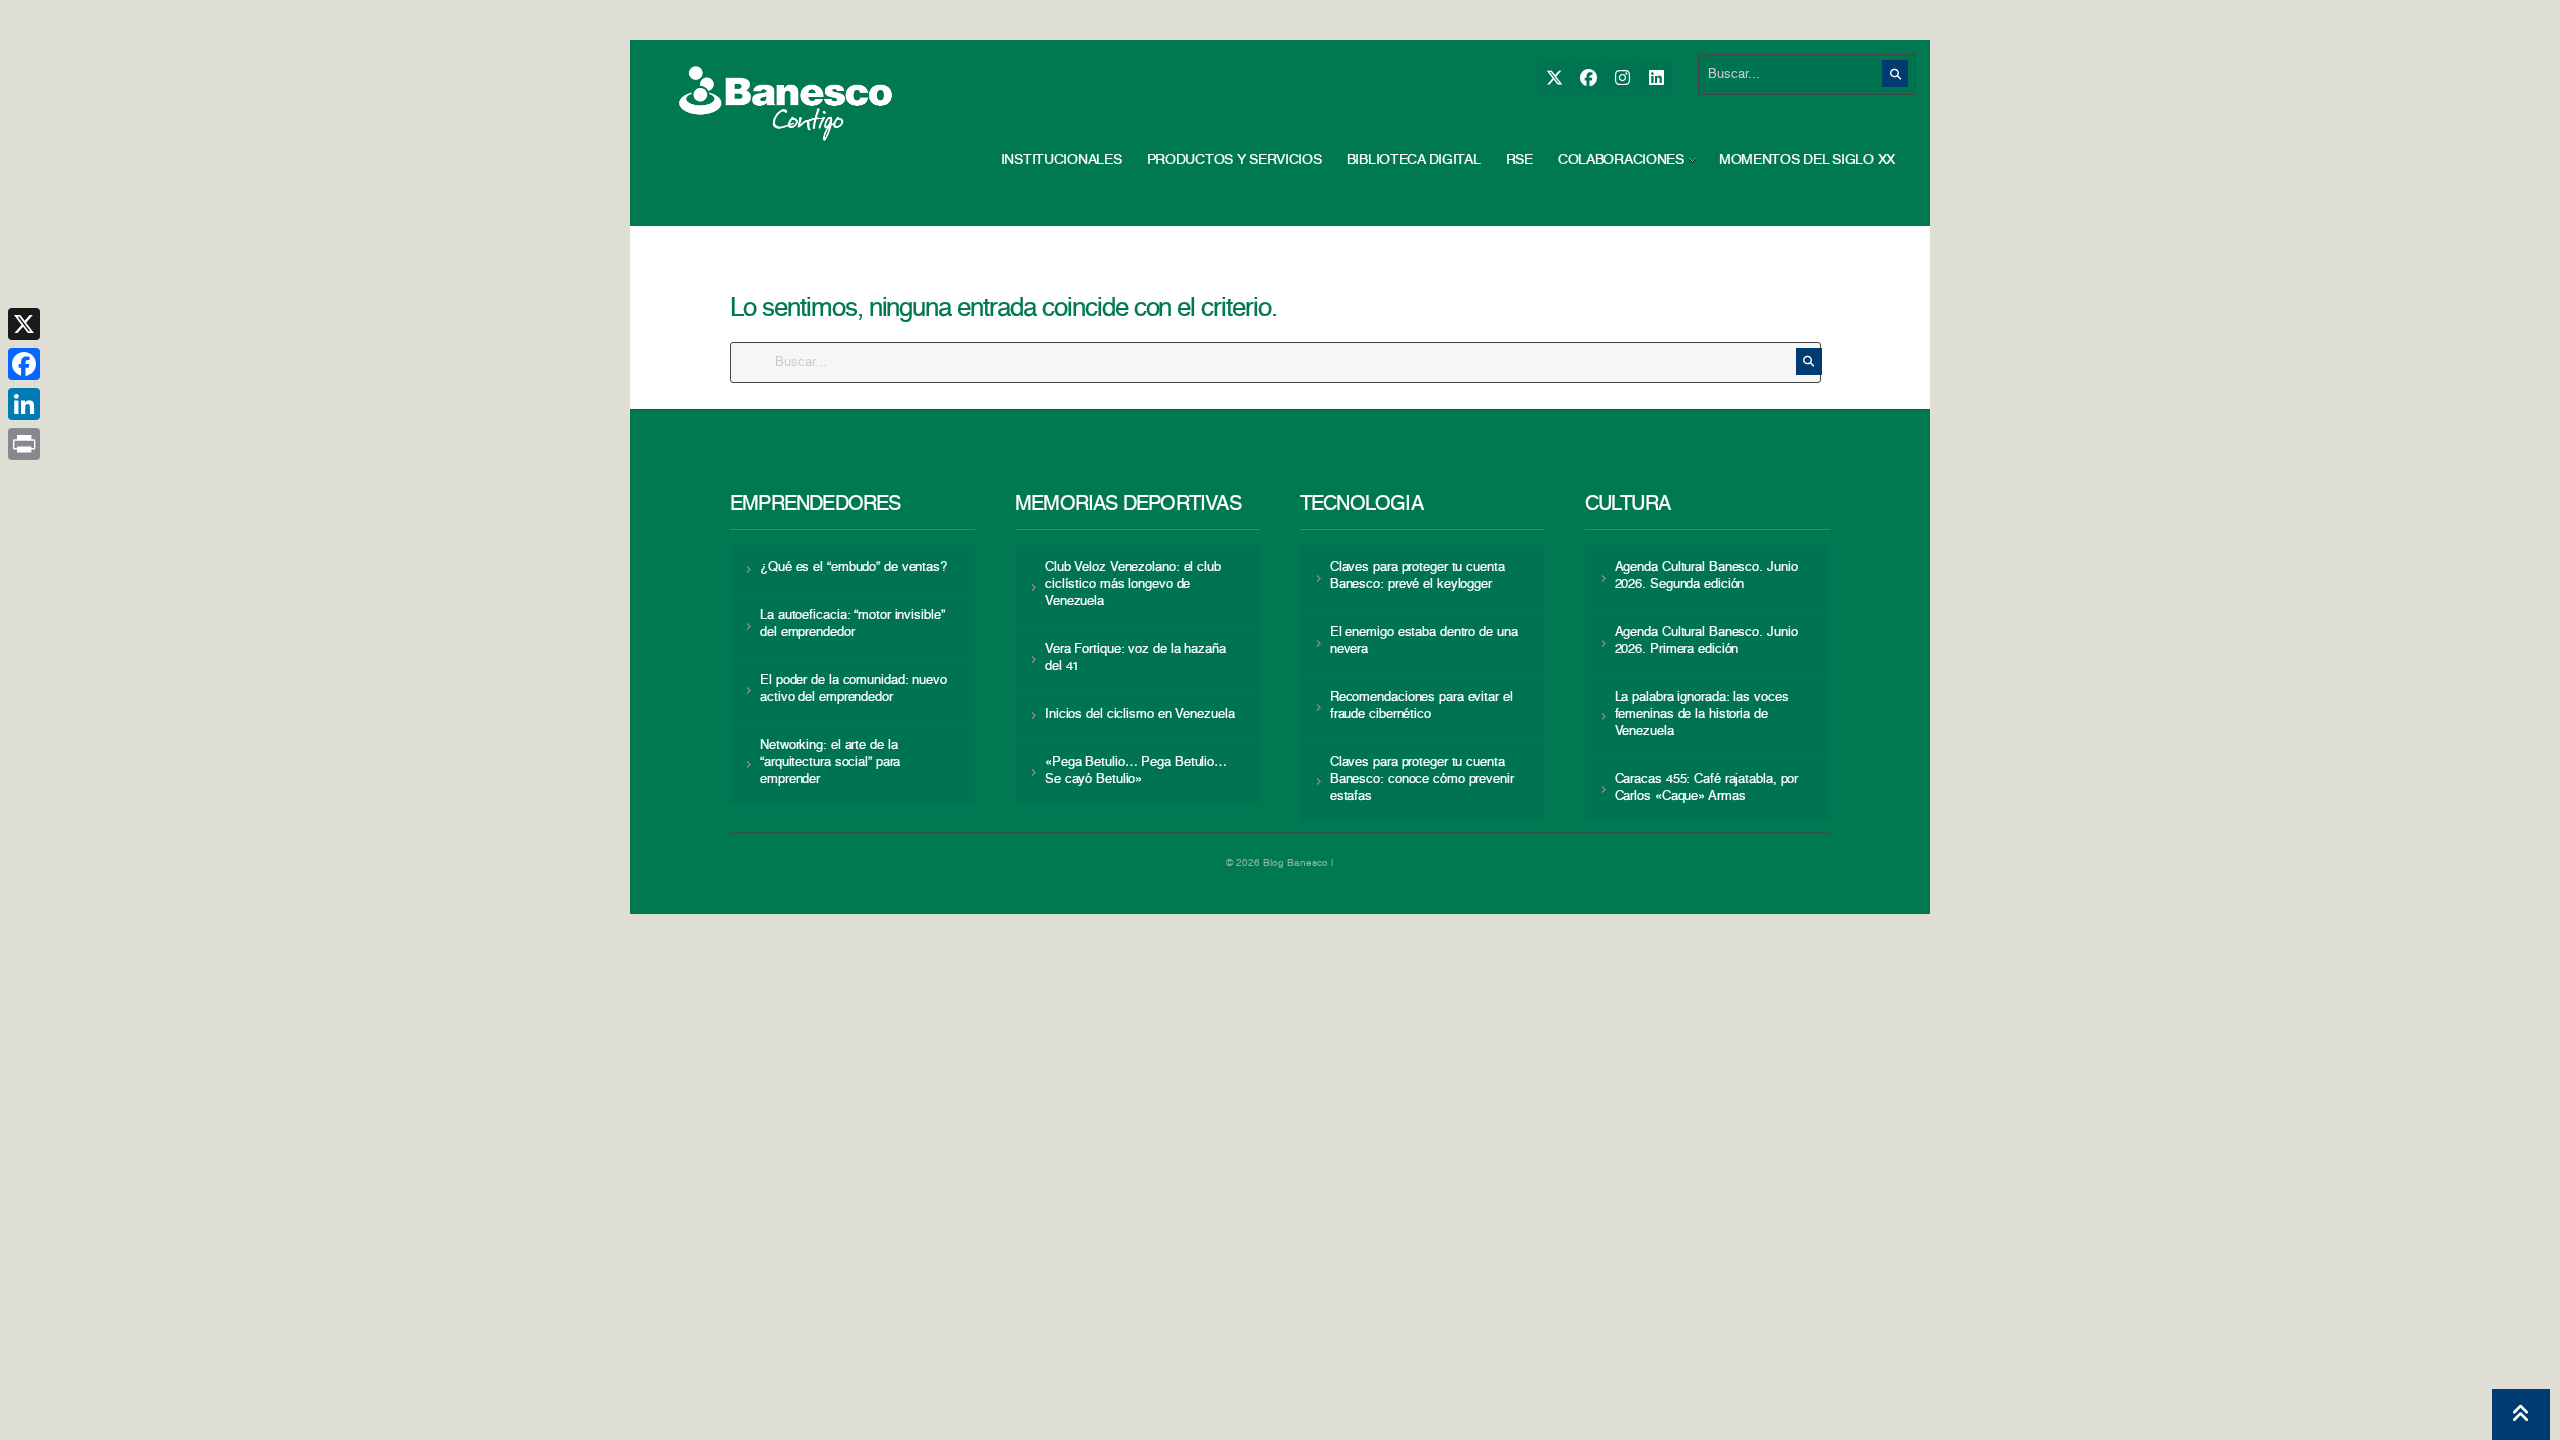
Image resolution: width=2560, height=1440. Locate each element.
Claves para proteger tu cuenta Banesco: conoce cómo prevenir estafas (1422, 779)
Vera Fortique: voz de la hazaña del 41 (1135, 658)
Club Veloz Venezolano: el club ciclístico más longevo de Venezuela (1133, 584)
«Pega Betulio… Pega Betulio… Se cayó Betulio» (1136, 771)
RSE (1519, 160)
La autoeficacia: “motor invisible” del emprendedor (852, 624)
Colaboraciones (1621, 160)
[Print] (24, 444)
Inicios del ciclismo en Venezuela (1140, 714)
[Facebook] (1587, 78)
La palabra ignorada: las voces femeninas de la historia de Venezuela (1702, 714)
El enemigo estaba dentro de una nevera (1424, 641)
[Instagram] (1621, 78)
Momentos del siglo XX (1807, 160)
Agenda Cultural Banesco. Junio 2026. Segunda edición (1706, 576)
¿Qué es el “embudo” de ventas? (853, 567)
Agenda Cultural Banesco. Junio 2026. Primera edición (1706, 641)
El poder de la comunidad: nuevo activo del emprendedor (853, 689)
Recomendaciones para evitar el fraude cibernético (1421, 706)
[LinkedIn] (1655, 78)
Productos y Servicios (1234, 160)
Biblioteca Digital (1414, 160)
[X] (1553, 78)
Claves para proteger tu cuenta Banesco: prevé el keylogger (1417, 576)
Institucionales (1061, 160)
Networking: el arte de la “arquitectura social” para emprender (830, 762)
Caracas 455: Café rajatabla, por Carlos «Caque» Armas (1707, 788)
